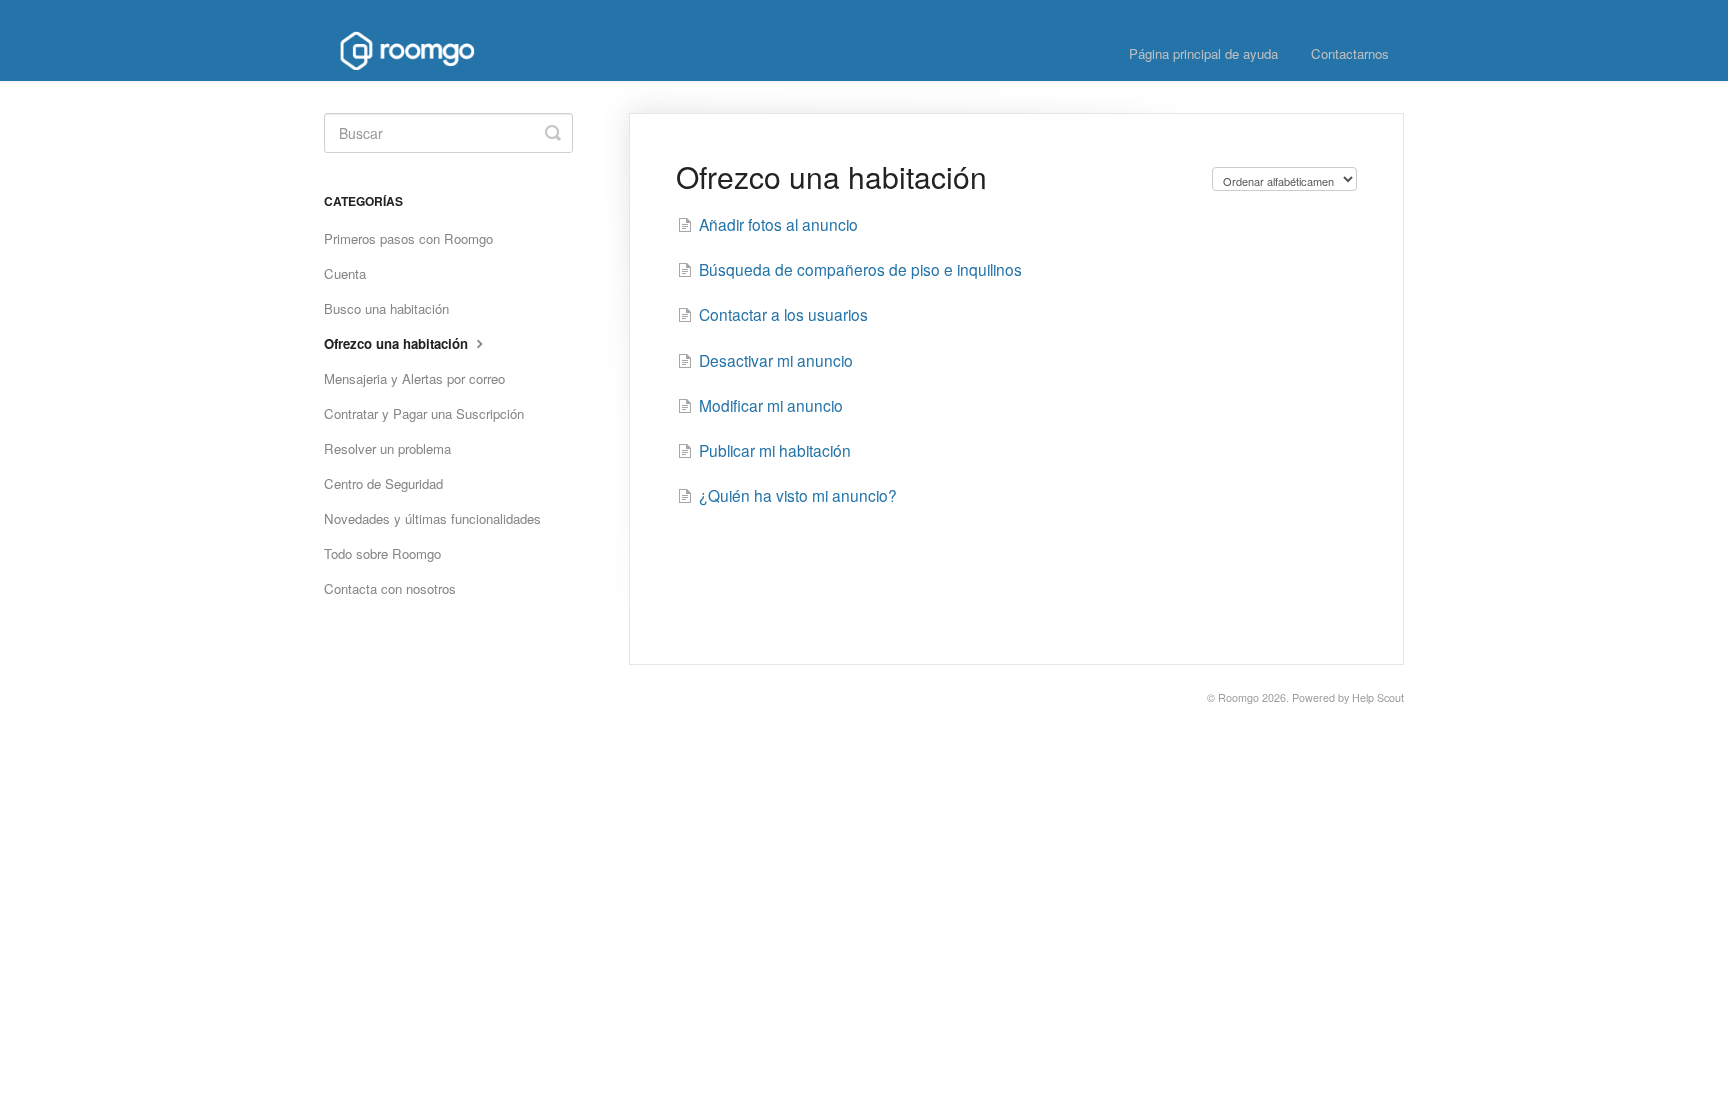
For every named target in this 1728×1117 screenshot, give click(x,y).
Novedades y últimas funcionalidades (432, 518)
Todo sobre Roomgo (382, 553)
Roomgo (1238, 697)
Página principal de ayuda (1203, 53)
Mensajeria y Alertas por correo (414, 378)
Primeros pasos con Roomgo (408, 238)
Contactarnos (1350, 53)
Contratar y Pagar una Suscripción (424, 413)
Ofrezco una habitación (398, 343)
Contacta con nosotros (390, 588)
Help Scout (1378, 697)
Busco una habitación (386, 308)
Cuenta (345, 273)
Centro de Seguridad (383, 483)
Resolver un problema (387, 448)
